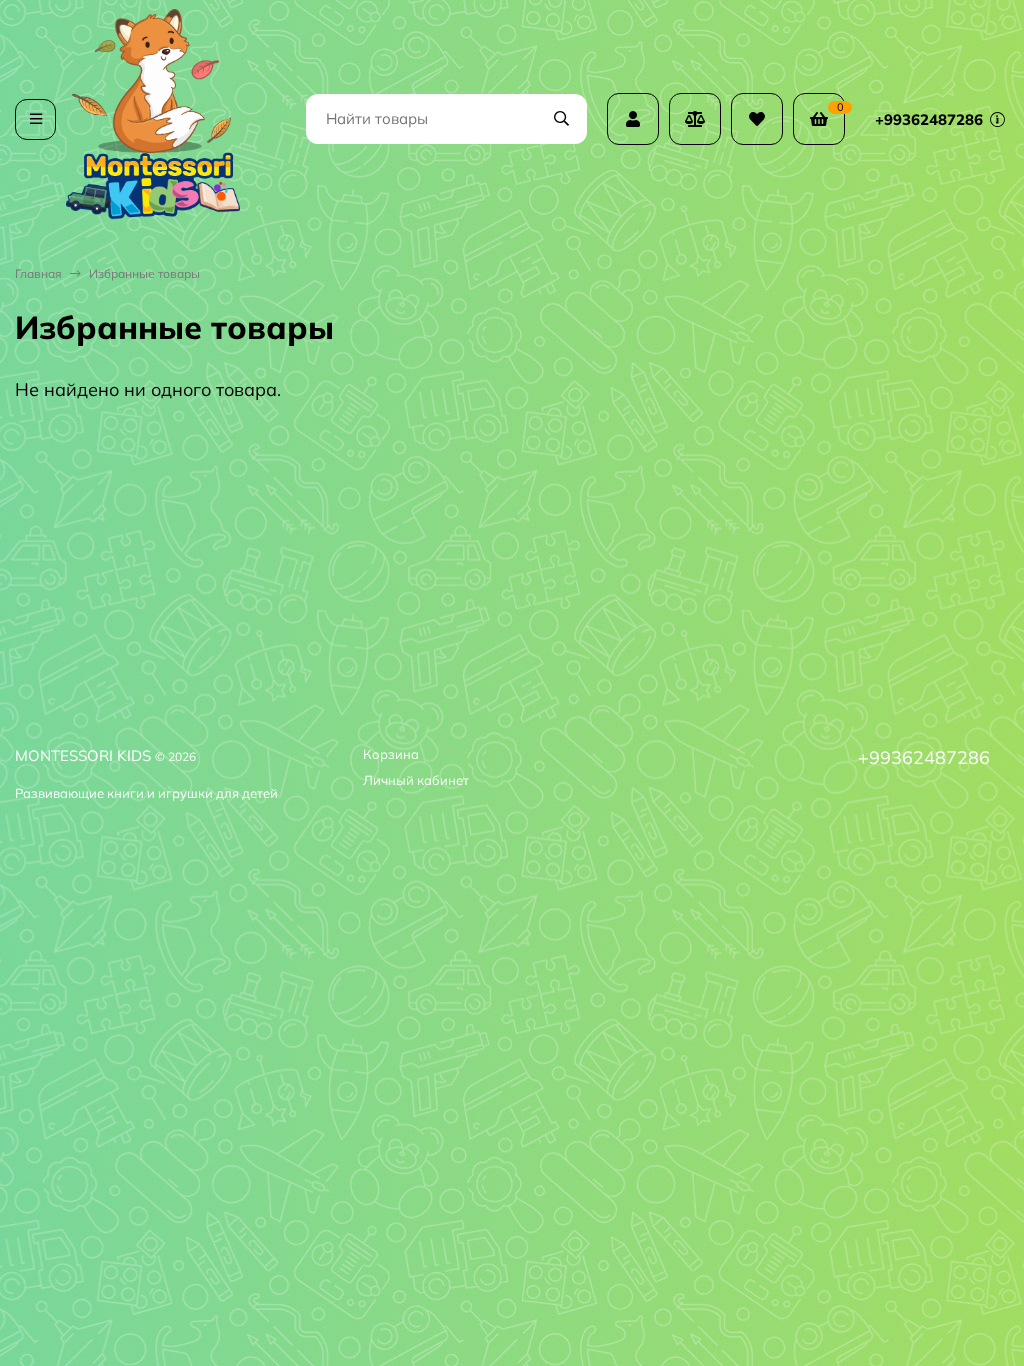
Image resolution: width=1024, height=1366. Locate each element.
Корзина (391, 754)
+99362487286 (931, 119)
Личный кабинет (416, 780)
